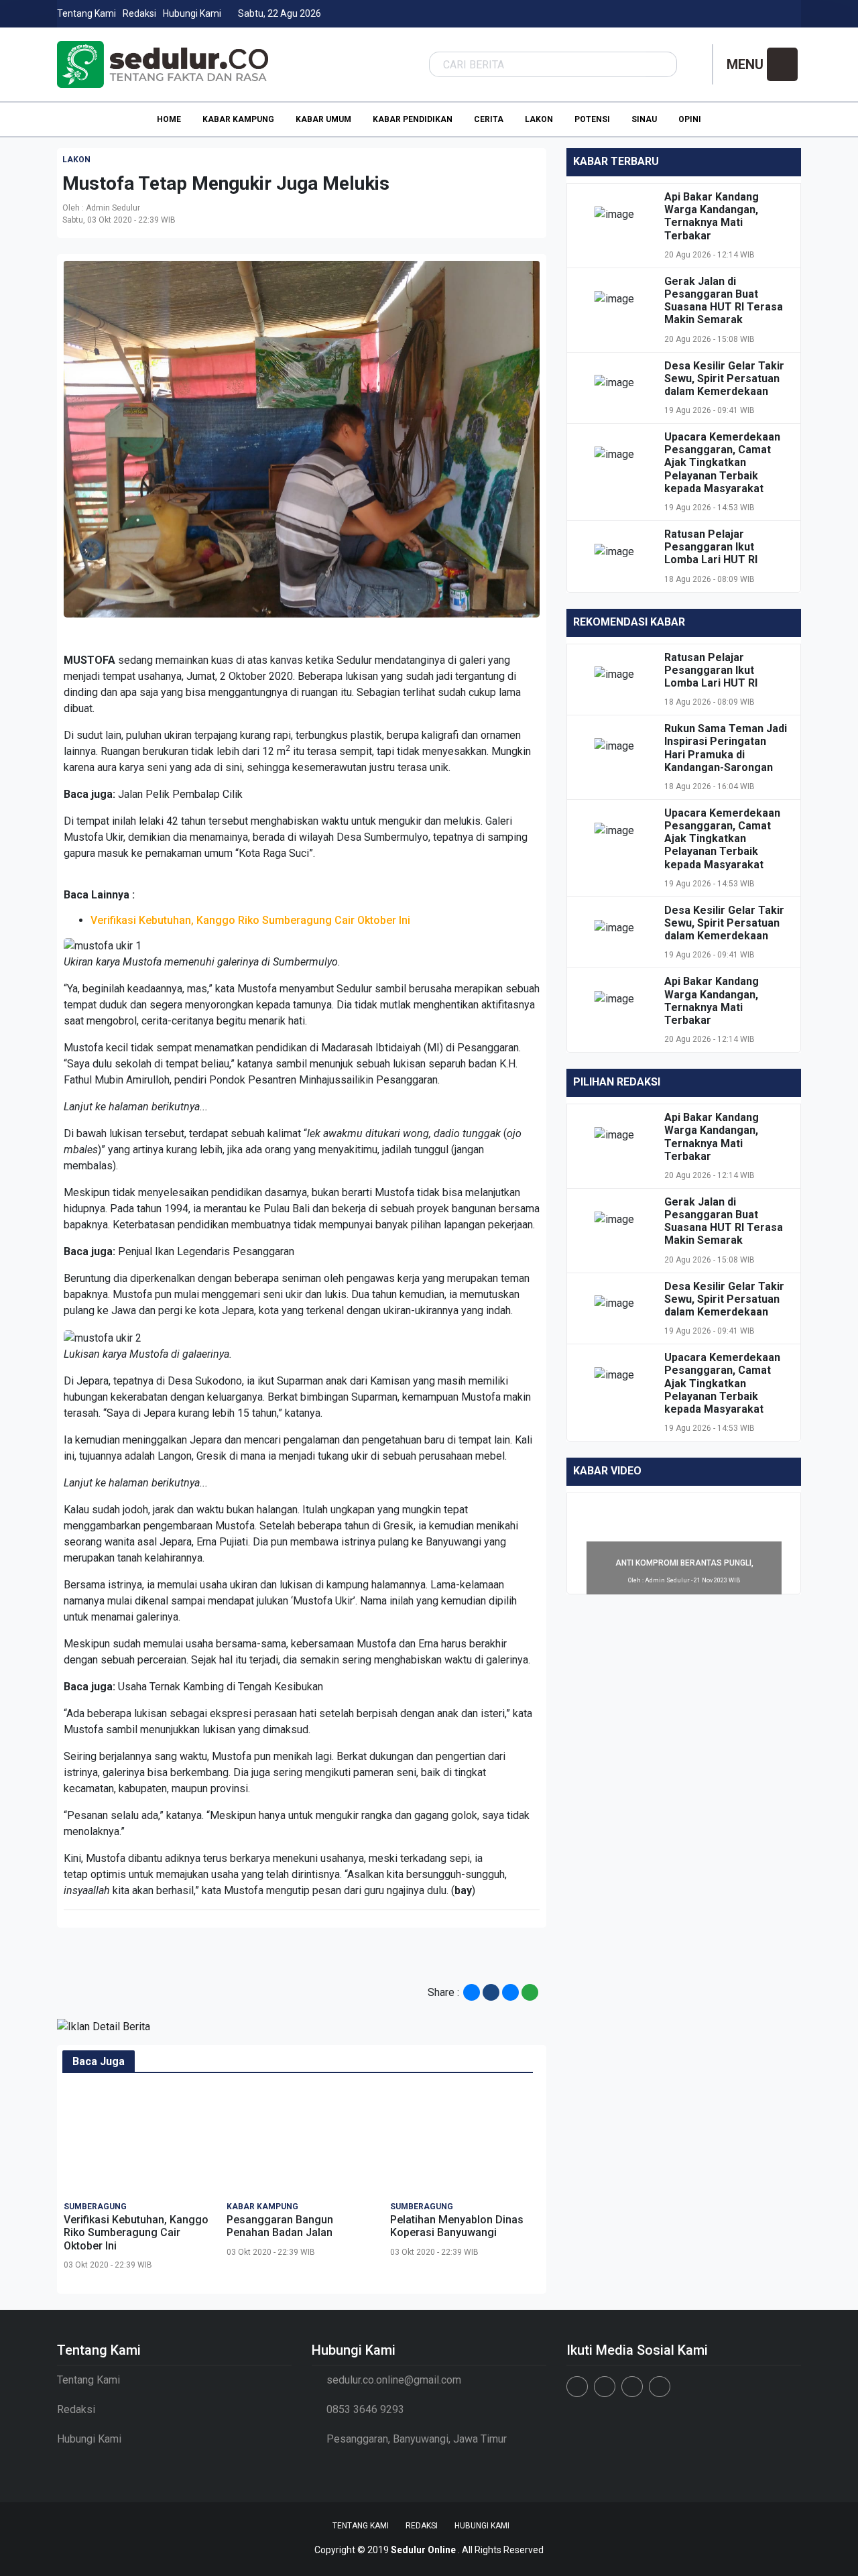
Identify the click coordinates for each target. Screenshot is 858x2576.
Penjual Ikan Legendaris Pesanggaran (206, 1251)
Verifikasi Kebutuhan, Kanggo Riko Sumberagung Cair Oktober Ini (250, 920)
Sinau (644, 119)
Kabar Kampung (238, 119)
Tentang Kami (86, 13)
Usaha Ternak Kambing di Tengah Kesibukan (221, 1687)
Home (169, 119)
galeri (472, 660)
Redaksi (139, 13)
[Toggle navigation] (782, 64)
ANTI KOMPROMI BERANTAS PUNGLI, (684, 1563)
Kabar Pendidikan (413, 119)
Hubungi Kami (192, 13)
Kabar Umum (323, 119)
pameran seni (385, 1772)
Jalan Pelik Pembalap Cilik (180, 794)
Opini (690, 119)
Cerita (489, 119)
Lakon (539, 119)
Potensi (592, 119)
